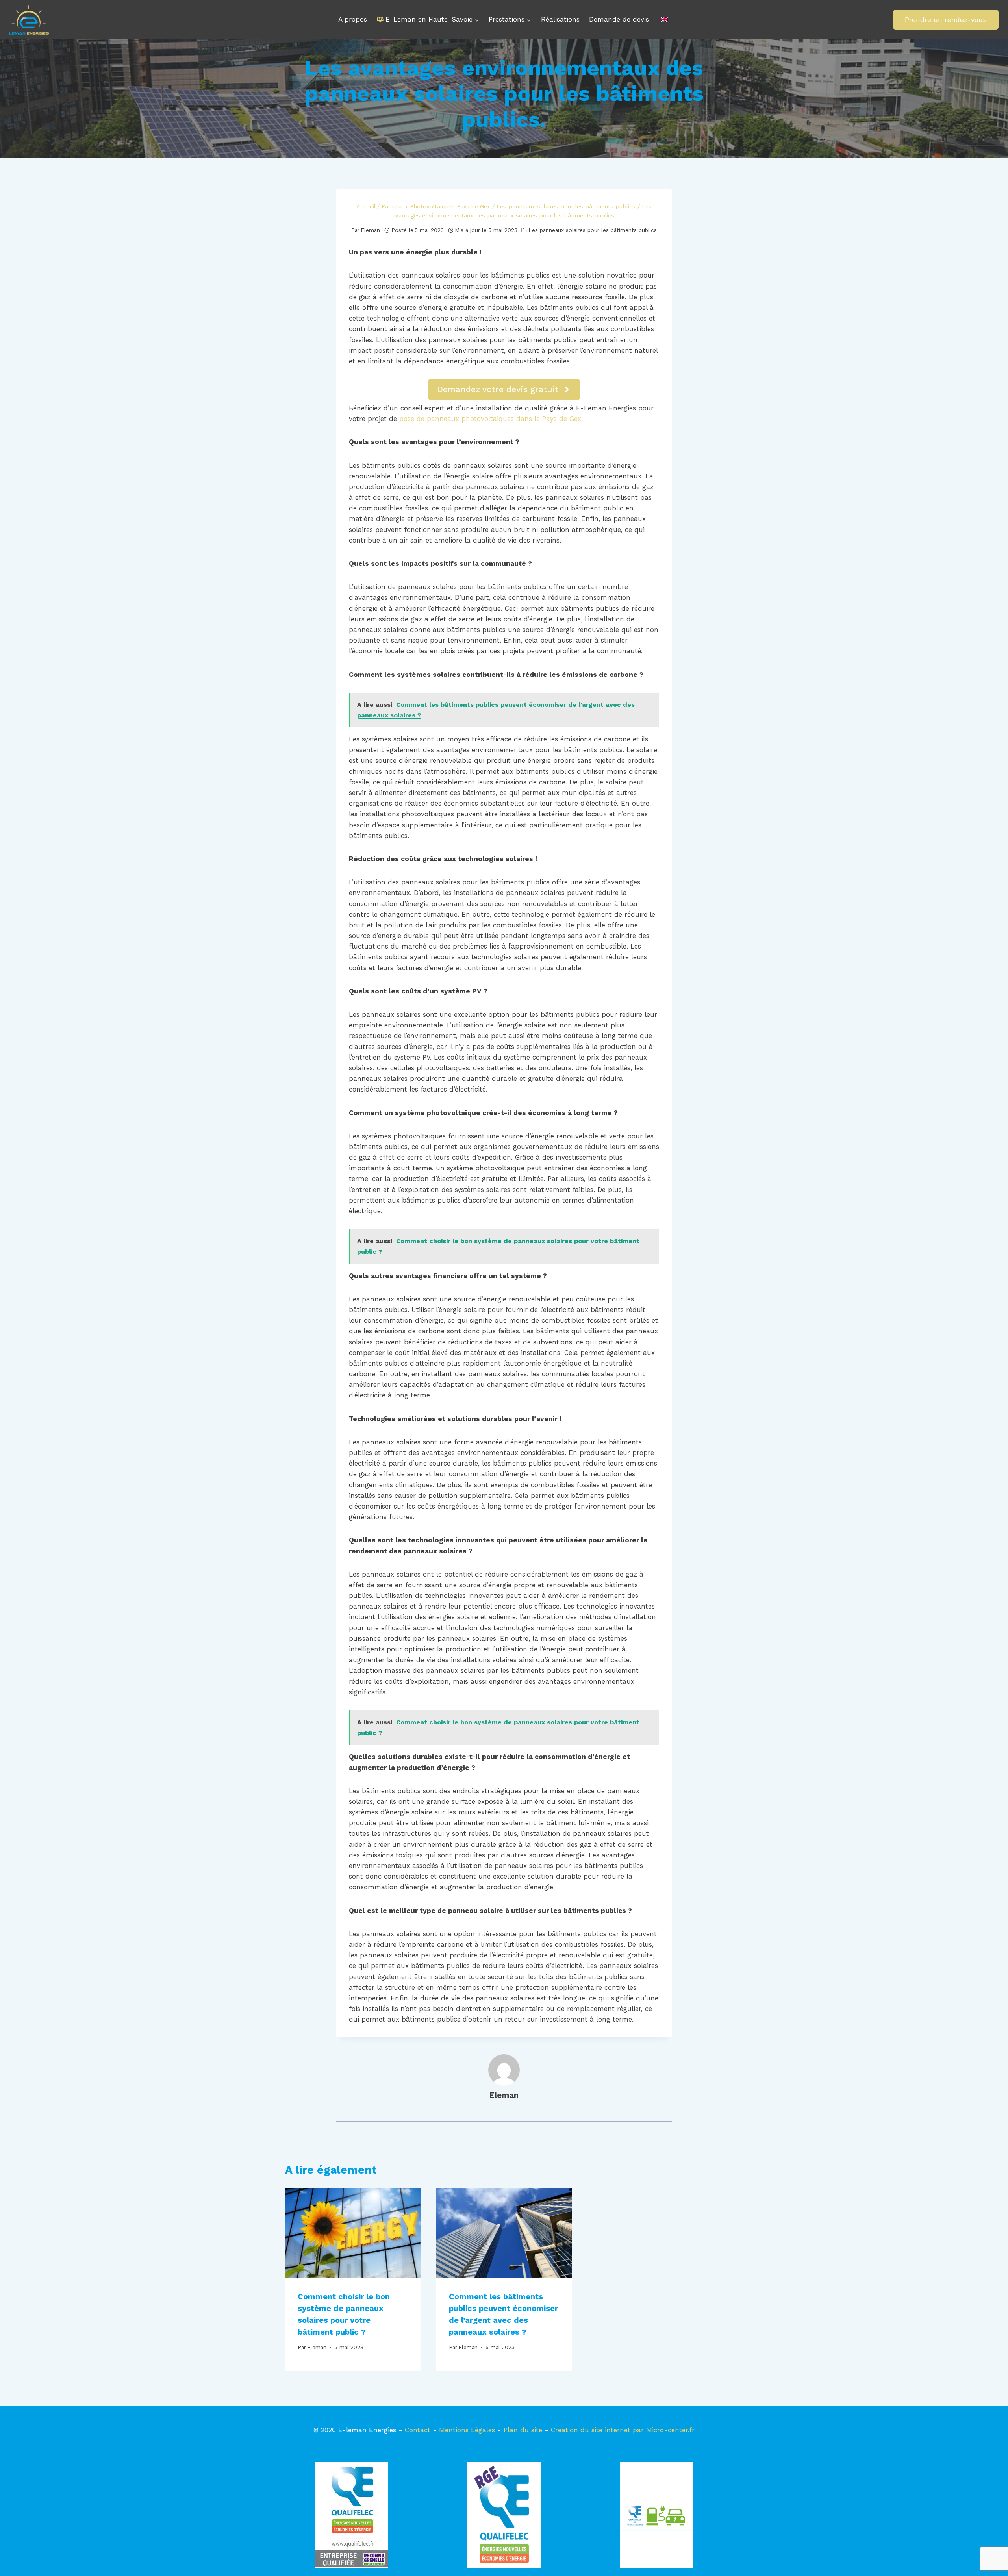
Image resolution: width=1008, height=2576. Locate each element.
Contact (418, 2430)
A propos (353, 19)
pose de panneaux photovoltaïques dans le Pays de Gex (490, 419)
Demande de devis (619, 19)
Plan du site (523, 2430)
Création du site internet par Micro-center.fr (623, 2430)
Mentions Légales (467, 2430)
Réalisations (560, 19)
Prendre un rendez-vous (946, 19)
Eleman (370, 230)
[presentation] (353, 2233)
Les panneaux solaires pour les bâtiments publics (593, 230)
